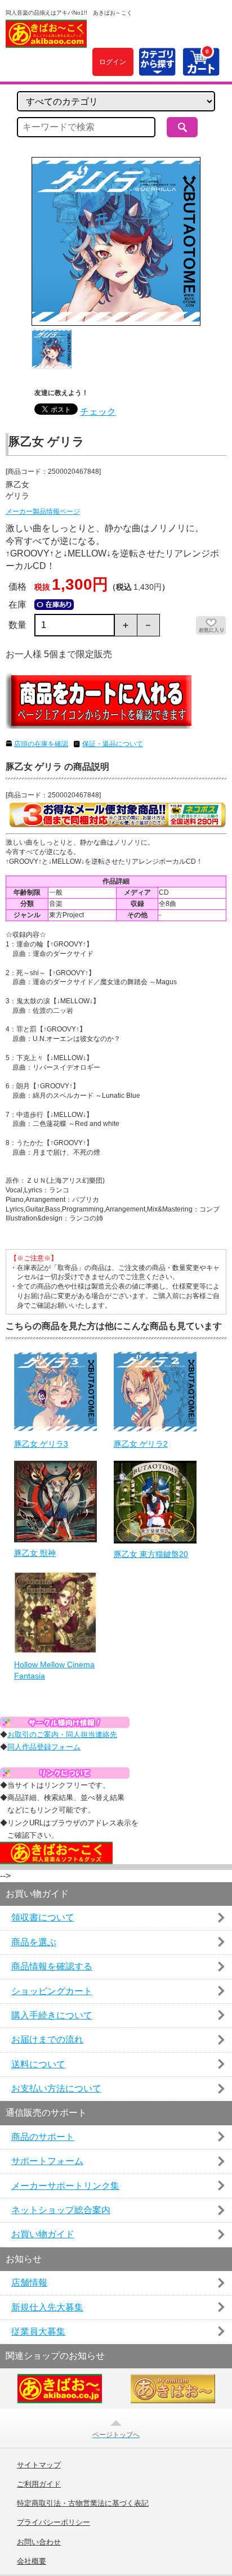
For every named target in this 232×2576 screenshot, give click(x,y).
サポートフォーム (47, 2161)
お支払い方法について (56, 2088)
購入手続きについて (52, 2015)
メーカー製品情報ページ (43, 511)
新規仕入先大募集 (47, 2307)
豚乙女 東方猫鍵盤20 (151, 1554)
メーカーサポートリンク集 (65, 2186)
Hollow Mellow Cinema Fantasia (54, 1670)
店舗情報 (29, 2283)
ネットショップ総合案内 (61, 2210)
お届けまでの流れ (47, 2039)
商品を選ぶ (34, 1942)
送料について (38, 2064)
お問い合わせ (39, 2542)
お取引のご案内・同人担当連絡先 (62, 1734)
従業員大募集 (38, 2332)
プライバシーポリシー (53, 2523)
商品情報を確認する (52, 1966)
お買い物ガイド (43, 2234)
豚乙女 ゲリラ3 (41, 1444)
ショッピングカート (52, 1991)
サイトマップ (39, 2465)
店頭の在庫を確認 (41, 744)
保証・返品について (113, 744)
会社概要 (32, 2561)
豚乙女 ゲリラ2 (141, 1444)
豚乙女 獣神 (35, 1553)
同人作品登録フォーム (44, 1747)
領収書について (43, 1917)
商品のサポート (43, 2137)
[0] (201, 69)
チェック (98, 412)
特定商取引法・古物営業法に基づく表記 (83, 2503)
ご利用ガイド (39, 2484)
